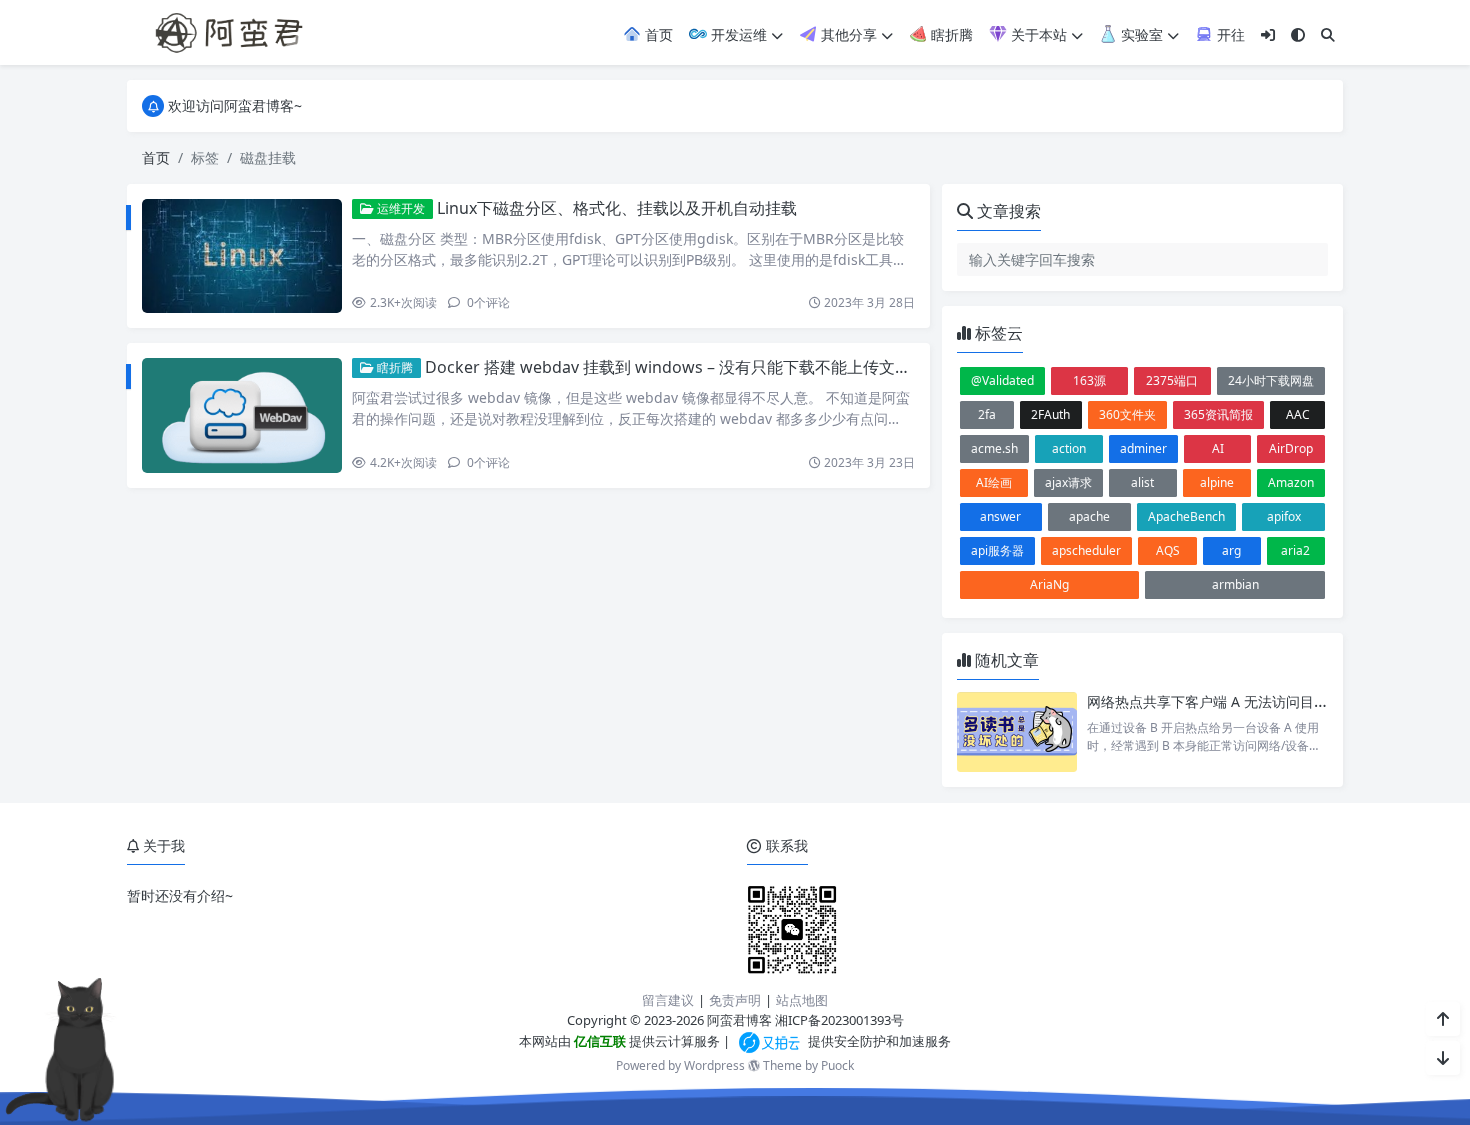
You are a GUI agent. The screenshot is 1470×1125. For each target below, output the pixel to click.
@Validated (1002, 380)
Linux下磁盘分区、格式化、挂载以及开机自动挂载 (617, 208)
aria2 (1295, 550)
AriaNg (1049, 584)
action (1069, 448)
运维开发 (399, 208)
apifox (1284, 516)
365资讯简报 (1218, 414)
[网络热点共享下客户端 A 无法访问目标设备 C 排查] (1017, 732)
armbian (1235, 584)
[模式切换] (1298, 34)
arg (1231, 550)
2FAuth (1050, 414)
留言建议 (668, 1000)
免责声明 (735, 1000)
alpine (1217, 482)
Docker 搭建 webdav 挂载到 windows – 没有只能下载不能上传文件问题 (684, 367)
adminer (1143, 448)
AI (1218, 448)
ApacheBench (1186, 516)
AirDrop (1291, 448)
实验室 (1140, 34)
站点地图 (802, 1000)
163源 (1089, 380)
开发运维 (737, 34)
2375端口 (1172, 380)
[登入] (1268, 34)
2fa (987, 414)
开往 (1229, 34)
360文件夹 (1127, 414)
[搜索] (1328, 34)
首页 (657, 34)
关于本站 (1037, 34)
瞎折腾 (950, 34)
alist (1142, 482)
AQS (1168, 550)
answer (1000, 516)
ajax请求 (1068, 482)
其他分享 (847, 34)
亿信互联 (598, 1041)
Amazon (1291, 482)
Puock (837, 1065)
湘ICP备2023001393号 (839, 1020)
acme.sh (994, 448)
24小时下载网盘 (1271, 380)
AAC (1298, 414)
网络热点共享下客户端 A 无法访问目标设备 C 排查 (1244, 701)
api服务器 (997, 550)
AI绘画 (994, 482)
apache (1089, 516)
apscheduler (1086, 550)
